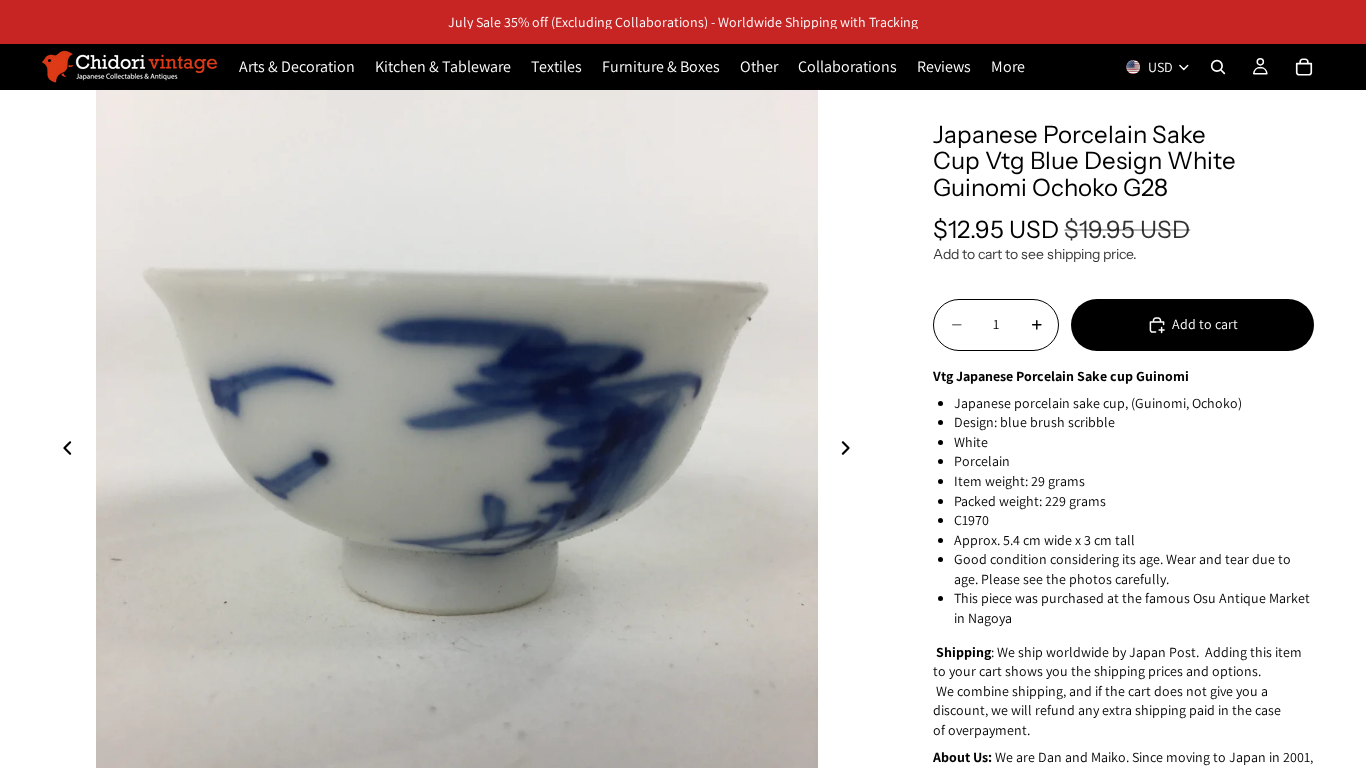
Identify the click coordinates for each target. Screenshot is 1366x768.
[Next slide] (851, 451)
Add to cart (1205, 324)
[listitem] (1008, 67)
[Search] (1218, 67)
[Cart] (1304, 67)
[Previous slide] (62, 451)
